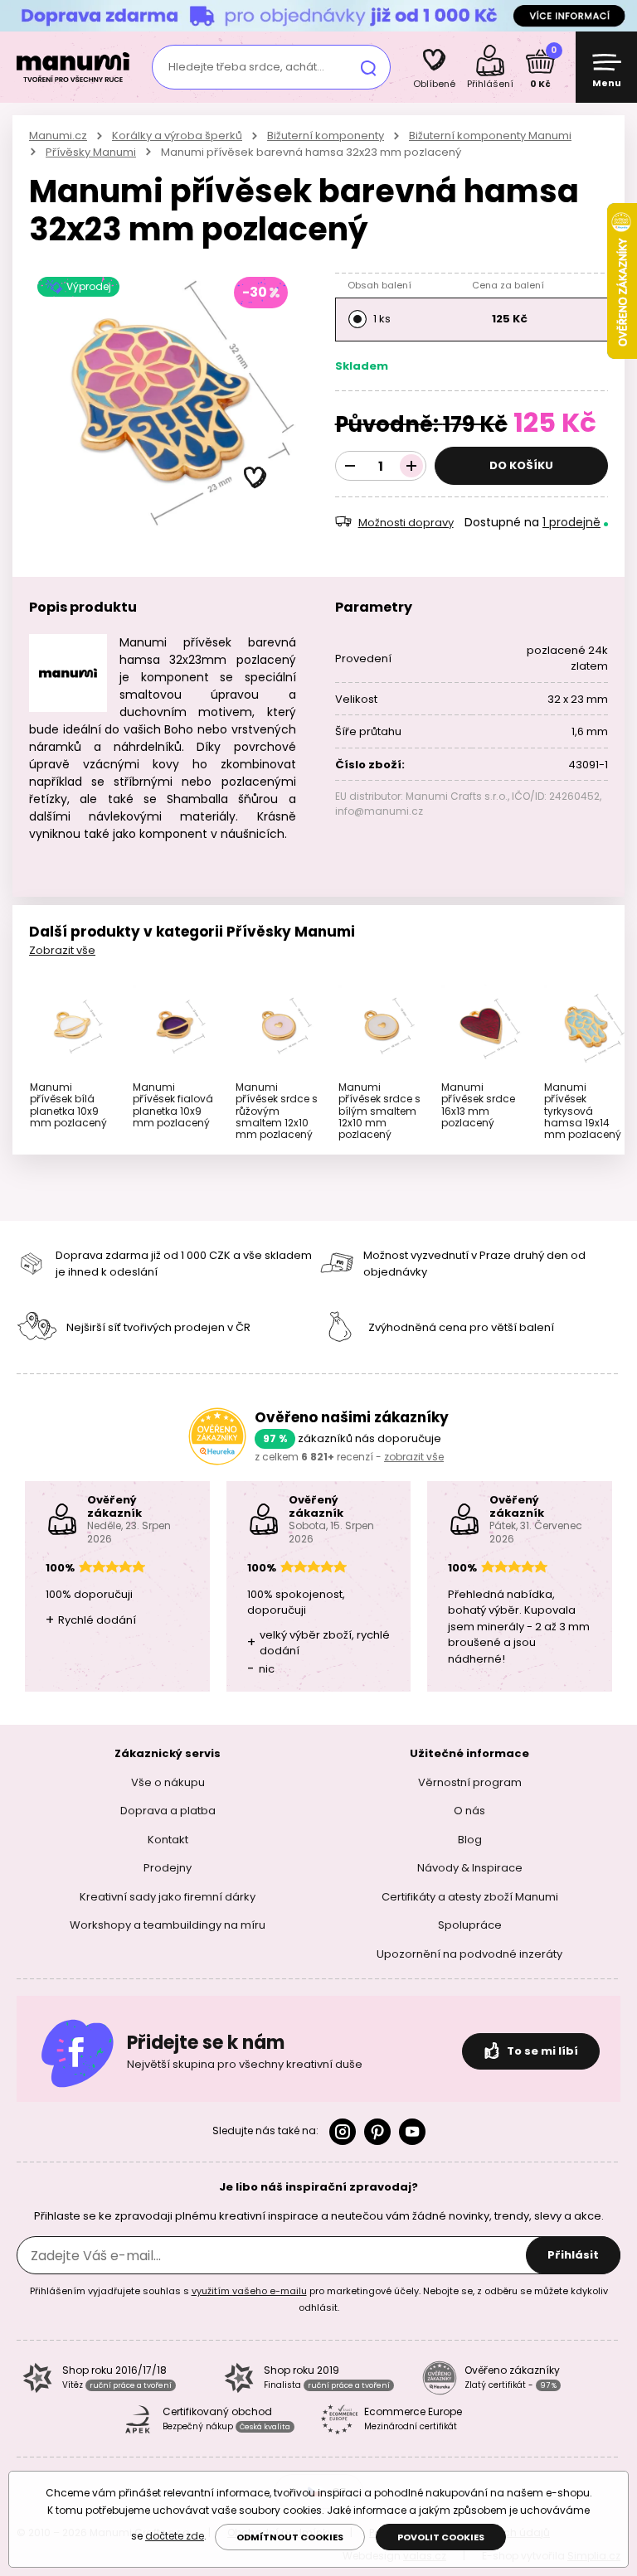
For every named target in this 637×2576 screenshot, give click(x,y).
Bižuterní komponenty (326, 136)
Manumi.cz (58, 136)
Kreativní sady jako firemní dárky (168, 1896)
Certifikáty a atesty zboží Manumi (470, 1896)
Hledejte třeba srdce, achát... (246, 67)
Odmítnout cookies (290, 2537)
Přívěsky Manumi (91, 152)
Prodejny (168, 1868)
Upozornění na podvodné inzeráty (469, 1953)
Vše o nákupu (168, 1782)
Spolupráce (470, 1925)
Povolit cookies (441, 2537)
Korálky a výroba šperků (177, 136)
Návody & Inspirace (470, 1868)
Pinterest (377, 2132)
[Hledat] (368, 67)
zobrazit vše (414, 1457)
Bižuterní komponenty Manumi (490, 136)
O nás (469, 1811)
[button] (255, 478)
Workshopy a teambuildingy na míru (168, 1925)
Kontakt (168, 1839)
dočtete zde (175, 2536)
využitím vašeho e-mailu (249, 2291)
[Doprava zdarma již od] (318, 15)
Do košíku (521, 465)
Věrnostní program (470, 1782)
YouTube (412, 2132)
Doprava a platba (168, 1811)
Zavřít (620, 16)
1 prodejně (571, 522)
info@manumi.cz (379, 811)
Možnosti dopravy (406, 523)
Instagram (343, 2132)
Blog (470, 1839)
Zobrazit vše (62, 950)
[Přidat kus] (411, 466)
